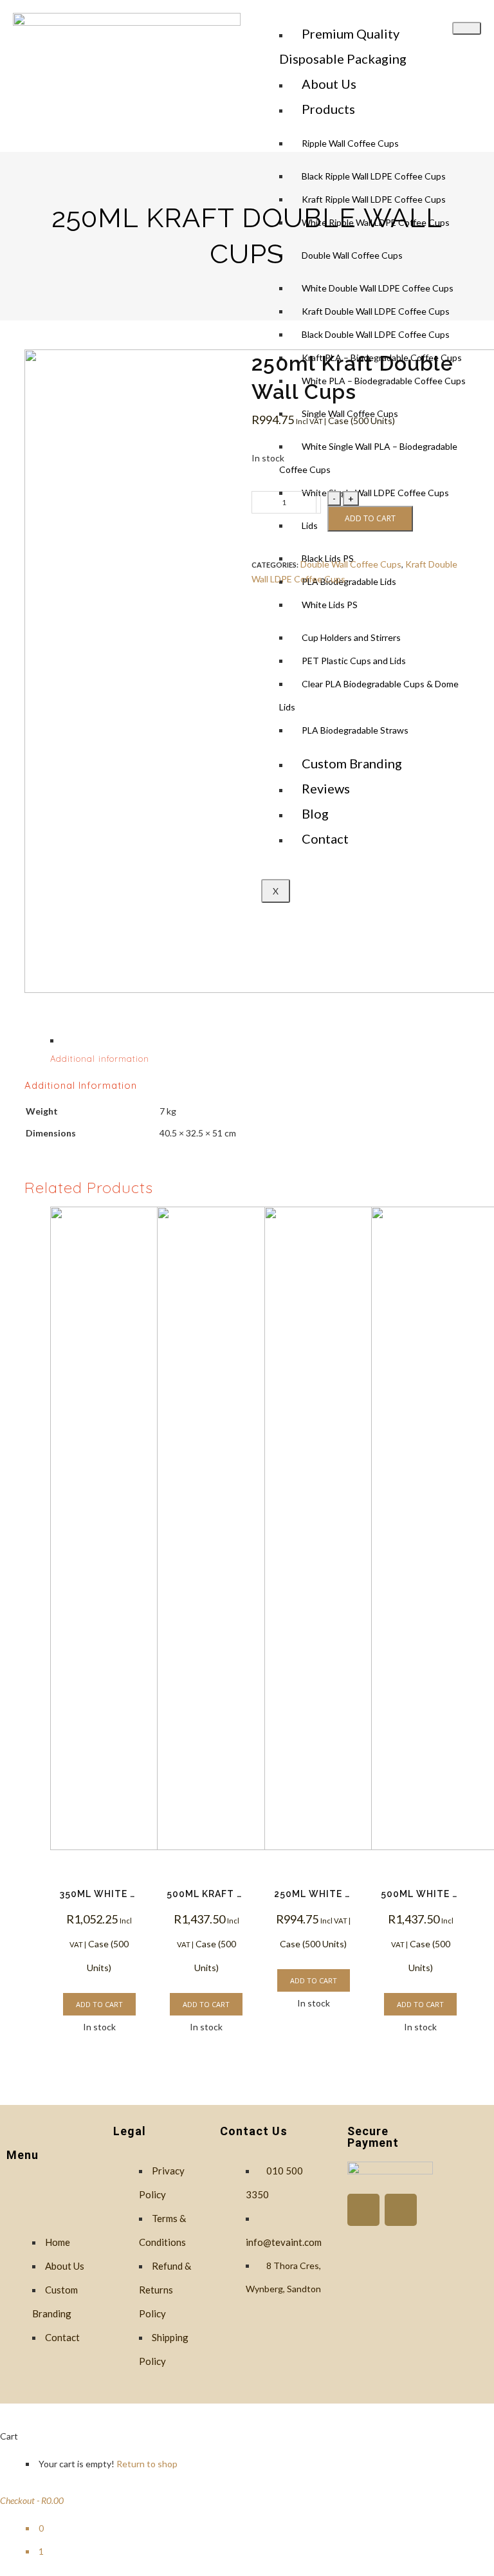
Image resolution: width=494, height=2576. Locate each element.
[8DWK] (133, 673)
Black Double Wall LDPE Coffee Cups (376, 334)
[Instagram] (401, 2210)
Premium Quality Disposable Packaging (343, 46)
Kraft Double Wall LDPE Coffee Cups (376, 311)
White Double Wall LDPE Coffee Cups (378, 288)
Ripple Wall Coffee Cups (350, 143)
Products (328, 109)
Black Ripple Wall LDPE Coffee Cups (374, 176)
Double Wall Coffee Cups (351, 564)
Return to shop (147, 2464)
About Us (329, 84)
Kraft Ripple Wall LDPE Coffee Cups (374, 199)
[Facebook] (363, 2210)
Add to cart (370, 518)
